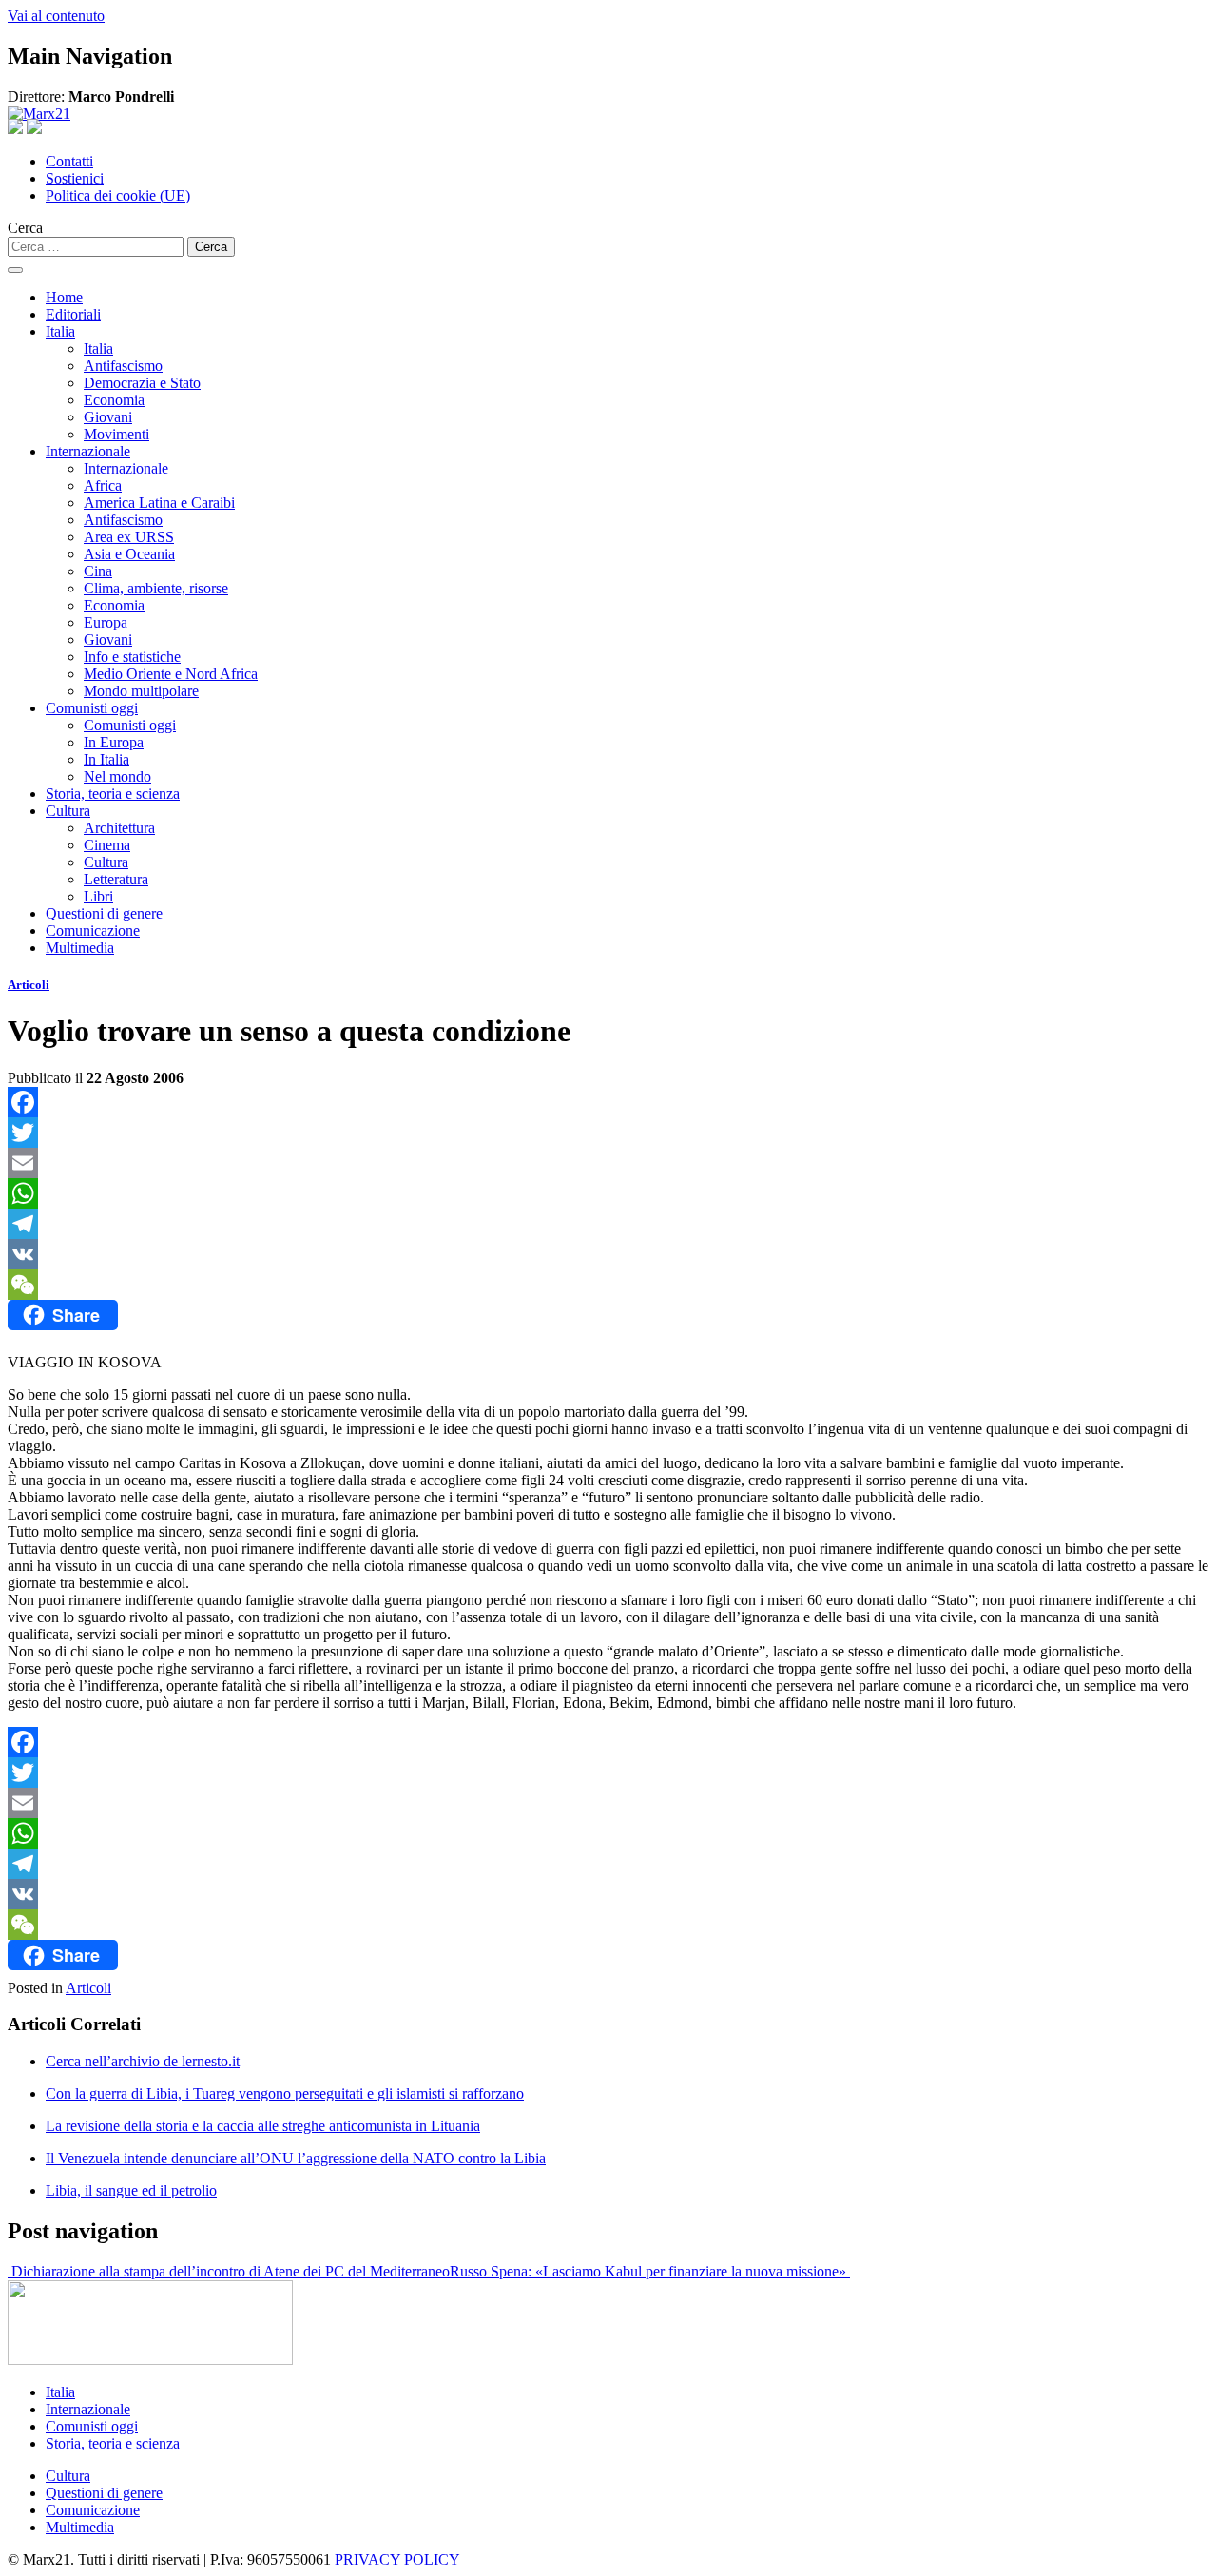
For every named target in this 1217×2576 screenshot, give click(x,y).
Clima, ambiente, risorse (156, 588)
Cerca (25, 228)
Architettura (119, 828)
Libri (98, 896)
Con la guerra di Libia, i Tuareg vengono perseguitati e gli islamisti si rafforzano (285, 2093)
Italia (60, 331)
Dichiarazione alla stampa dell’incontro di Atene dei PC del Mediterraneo (229, 2271)
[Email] (608, 1163)
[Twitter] (608, 1133)
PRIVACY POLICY (397, 2559)
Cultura (68, 811)
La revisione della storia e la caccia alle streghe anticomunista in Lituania (263, 2126)
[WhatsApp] (608, 1193)
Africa (103, 485)
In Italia (106, 759)
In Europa (114, 742)
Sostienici (75, 178)
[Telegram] (608, 1224)
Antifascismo (123, 366)
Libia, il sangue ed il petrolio (131, 2190)
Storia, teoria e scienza (113, 794)
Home (64, 297)
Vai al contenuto (56, 16)
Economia (114, 400)
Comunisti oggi (92, 708)
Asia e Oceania (129, 554)
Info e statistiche (132, 657)
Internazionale (88, 451)
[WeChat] (608, 1285)
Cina (98, 571)
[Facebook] (608, 1102)
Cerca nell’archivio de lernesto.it (143, 2061)
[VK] (608, 1254)
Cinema (107, 845)
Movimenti (116, 434)
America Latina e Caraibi (159, 503)
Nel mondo (117, 776)
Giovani (108, 417)
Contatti (69, 161)
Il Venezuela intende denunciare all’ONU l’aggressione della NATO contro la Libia (296, 2158)
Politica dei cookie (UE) (118, 195)
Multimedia (80, 948)
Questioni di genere (104, 913)
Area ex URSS (129, 537)
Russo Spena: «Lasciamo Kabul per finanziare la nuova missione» (650, 2271)
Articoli (29, 985)
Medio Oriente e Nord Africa (171, 674)
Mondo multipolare (141, 691)
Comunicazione (93, 930)
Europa (106, 622)
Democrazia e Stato (142, 383)
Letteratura (116, 879)
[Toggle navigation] (15, 270)
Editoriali (73, 314)
